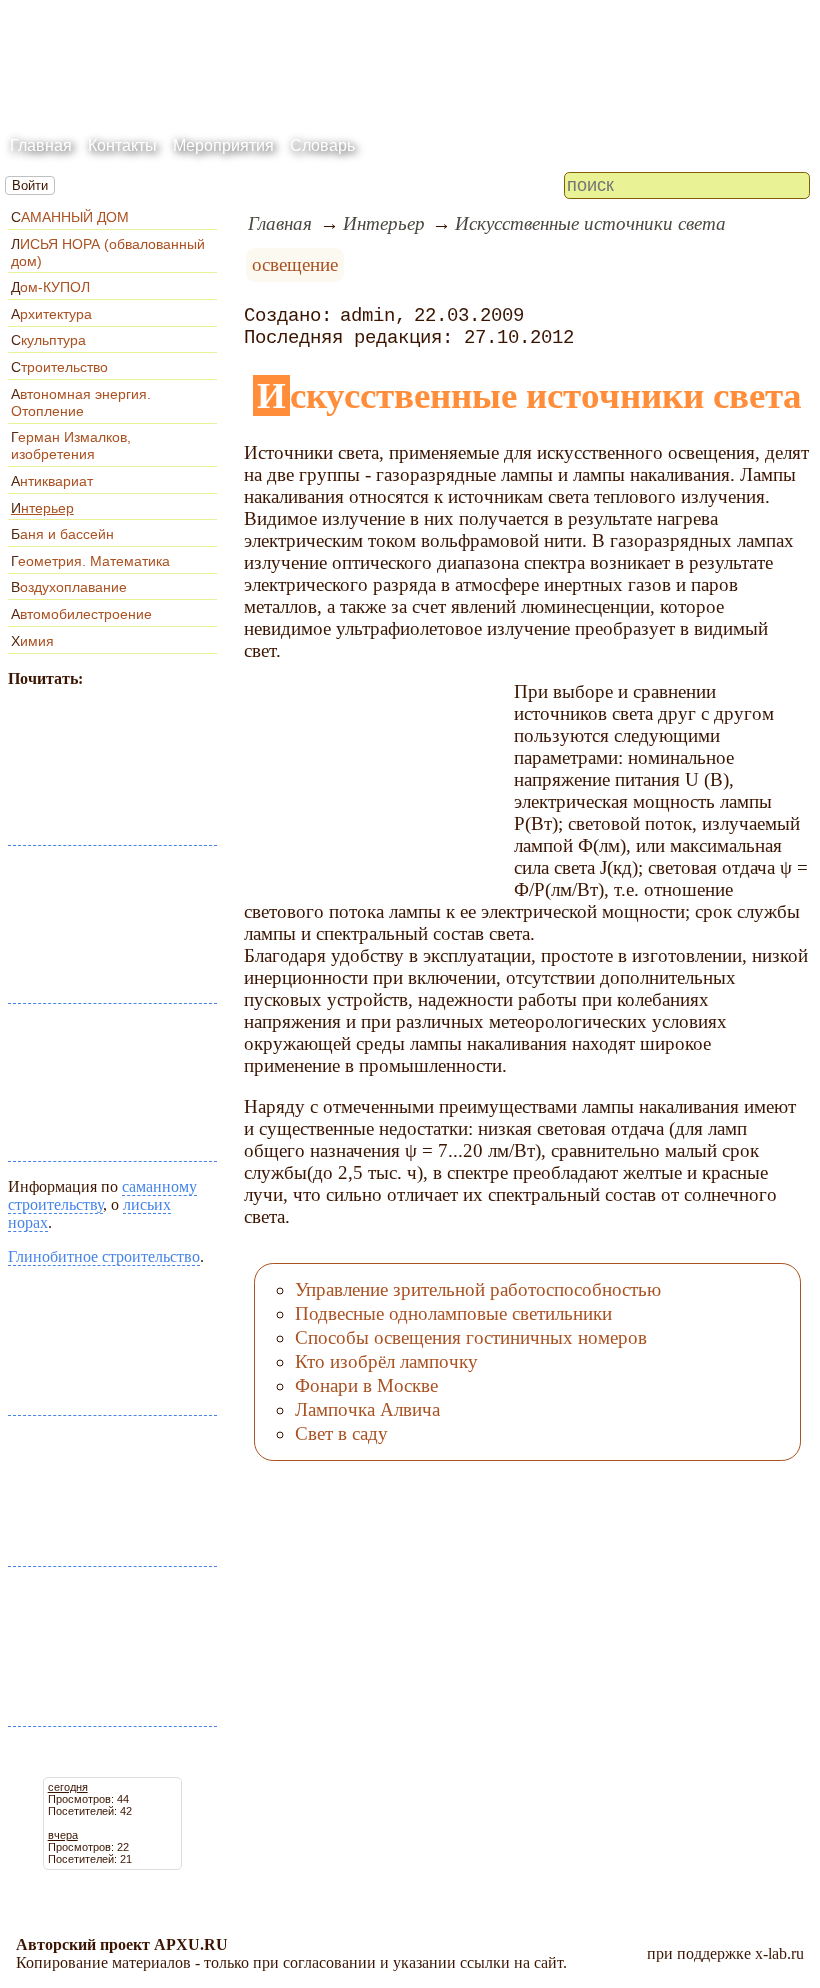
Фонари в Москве (366, 1385)
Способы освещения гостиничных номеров (471, 1337)
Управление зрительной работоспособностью (478, 1289)
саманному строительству (102, 1195)
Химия (32, 641)
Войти (30, 185)
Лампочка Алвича (367, 1409)
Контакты (122, 145)
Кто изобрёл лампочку (386, 1361)
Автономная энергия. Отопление (81, 402)
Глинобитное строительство (104, 1256)
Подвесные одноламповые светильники (453, 1313)
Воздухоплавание (69, 587)
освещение (295, 264)
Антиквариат (52, 481)
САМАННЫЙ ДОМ (70, 217)
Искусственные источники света (590, 223)
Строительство (59, 367)
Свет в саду (341, 1433)
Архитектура (51, 314)
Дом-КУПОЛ (50, 287)
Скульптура (48, 340)
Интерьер (42, 508)
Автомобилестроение (81, 614)
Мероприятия (223, 145)
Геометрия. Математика (90, 561)
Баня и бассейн (62, 534)
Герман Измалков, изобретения (71, 445)
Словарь (322, 145)
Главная (41, 145)
